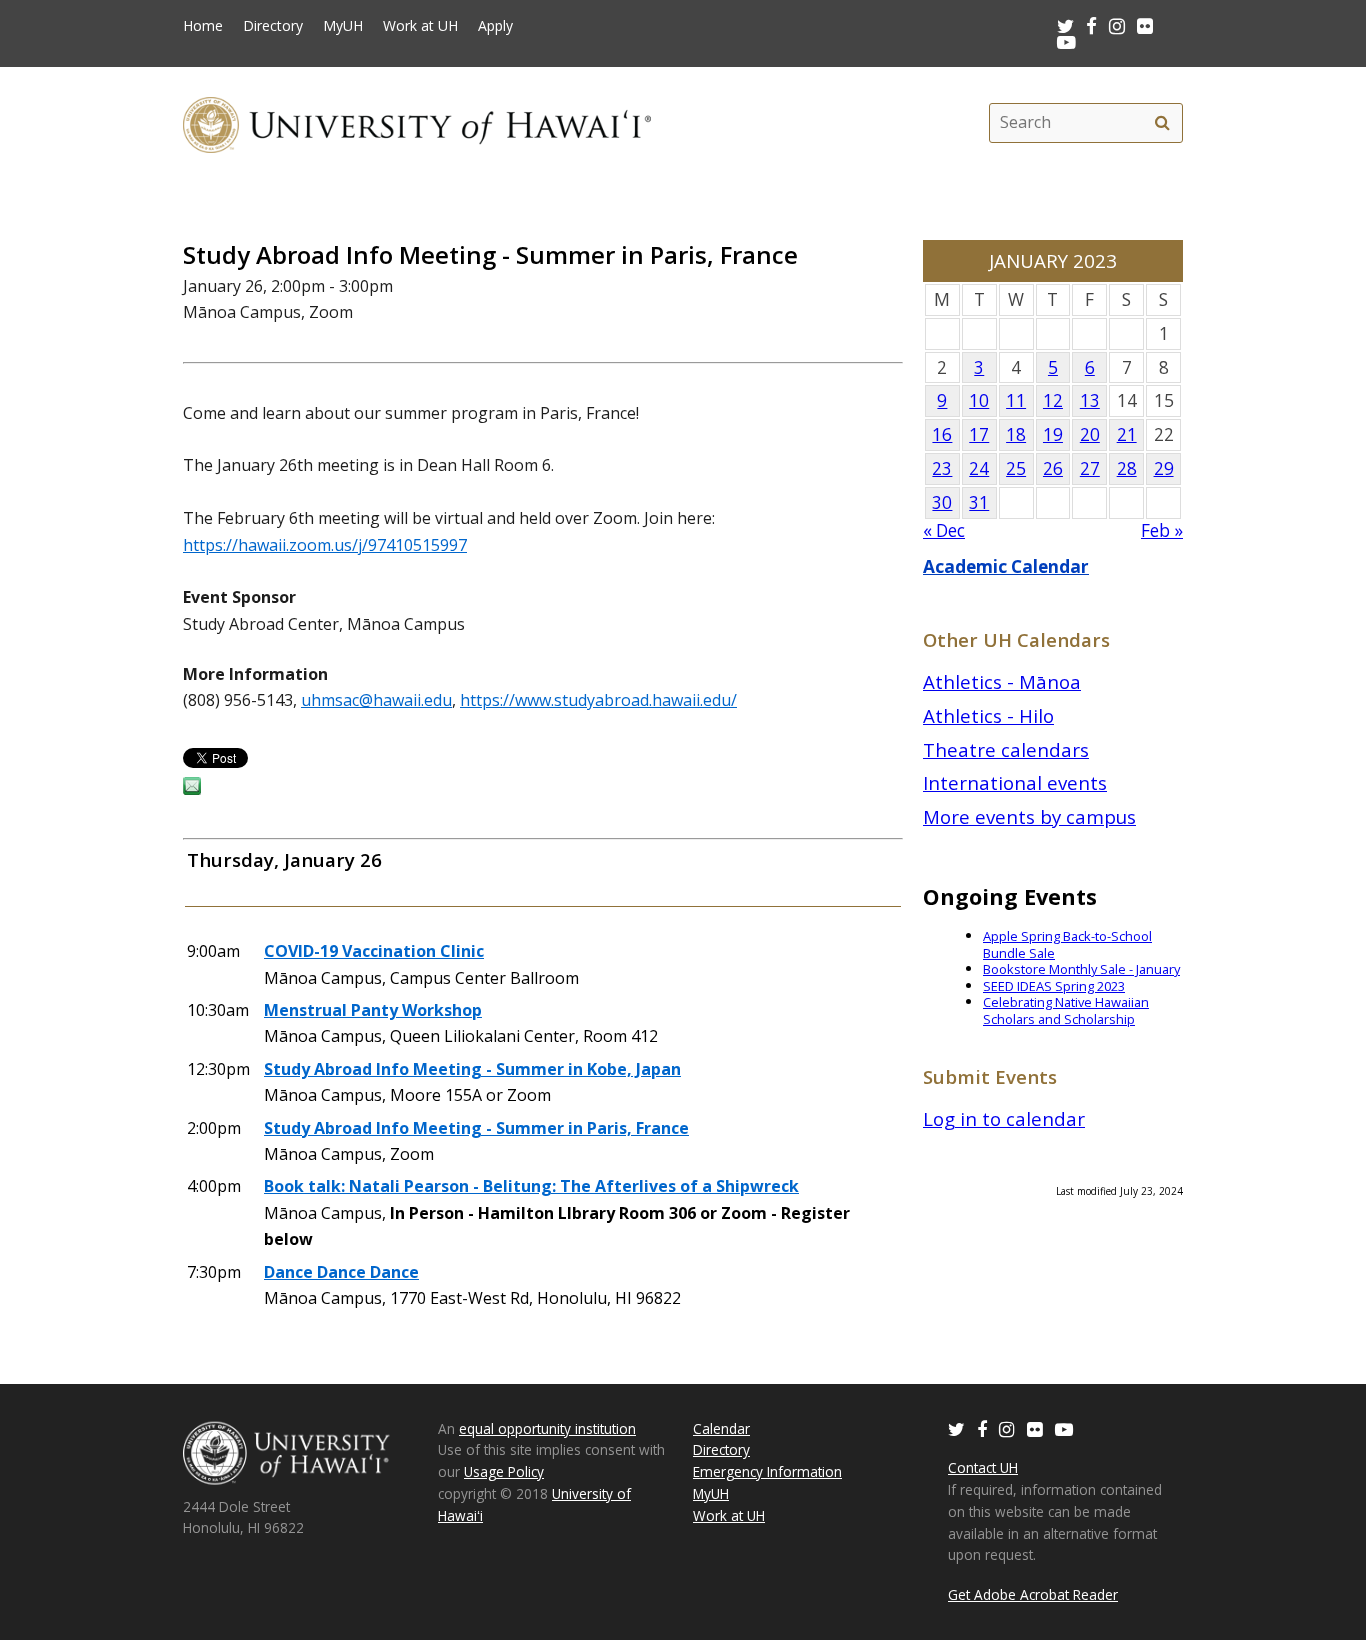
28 (1127, 468)
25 (1016, 468)
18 (1016, 434)
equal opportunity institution (547, 1428)
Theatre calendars (1006, 749)
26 (1053, 468)
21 (1127, 434)
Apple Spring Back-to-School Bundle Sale (1067, 944)
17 (979, 434)
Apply (495, 26)
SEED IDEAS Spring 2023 (1054, 986)
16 (942, 434)
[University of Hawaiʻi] (417, 122)
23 (942, 468)
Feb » (1162, 530)
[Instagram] (1007, 1428)
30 (942, 502)
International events (1015, 782)
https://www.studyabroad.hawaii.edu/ (598, 700)
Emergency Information (767, 1471)
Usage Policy (504, 1471)
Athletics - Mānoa (1002, 681)
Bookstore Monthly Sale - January (1081, 969)
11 (1016, 400)
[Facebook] (982, 1428)
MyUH (343, 26)
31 (979, 502)
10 (979, 400)
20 (1090, 434)
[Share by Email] (192, 789)
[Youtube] (1066, 41)
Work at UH (420, 26)
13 (1090, 400)
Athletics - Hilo (988, 715)
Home (203, 26)
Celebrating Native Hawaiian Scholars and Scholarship (1066, 1010)
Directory (273, 26)
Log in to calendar (1004, 1118)
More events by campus (1029, 816)
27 (1090, 468)
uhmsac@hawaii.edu (376, 700)
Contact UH (983, 1467)
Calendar (721, 1428)
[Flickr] (1035, 1428)
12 (1053, 400)
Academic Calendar (1006, 566)
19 (1053, 434)
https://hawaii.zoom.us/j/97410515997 (325, 545)
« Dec (944, 530)
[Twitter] (956, 1428)
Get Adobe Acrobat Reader (1033, 1594)
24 (979, 468)
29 (1164, 468)
